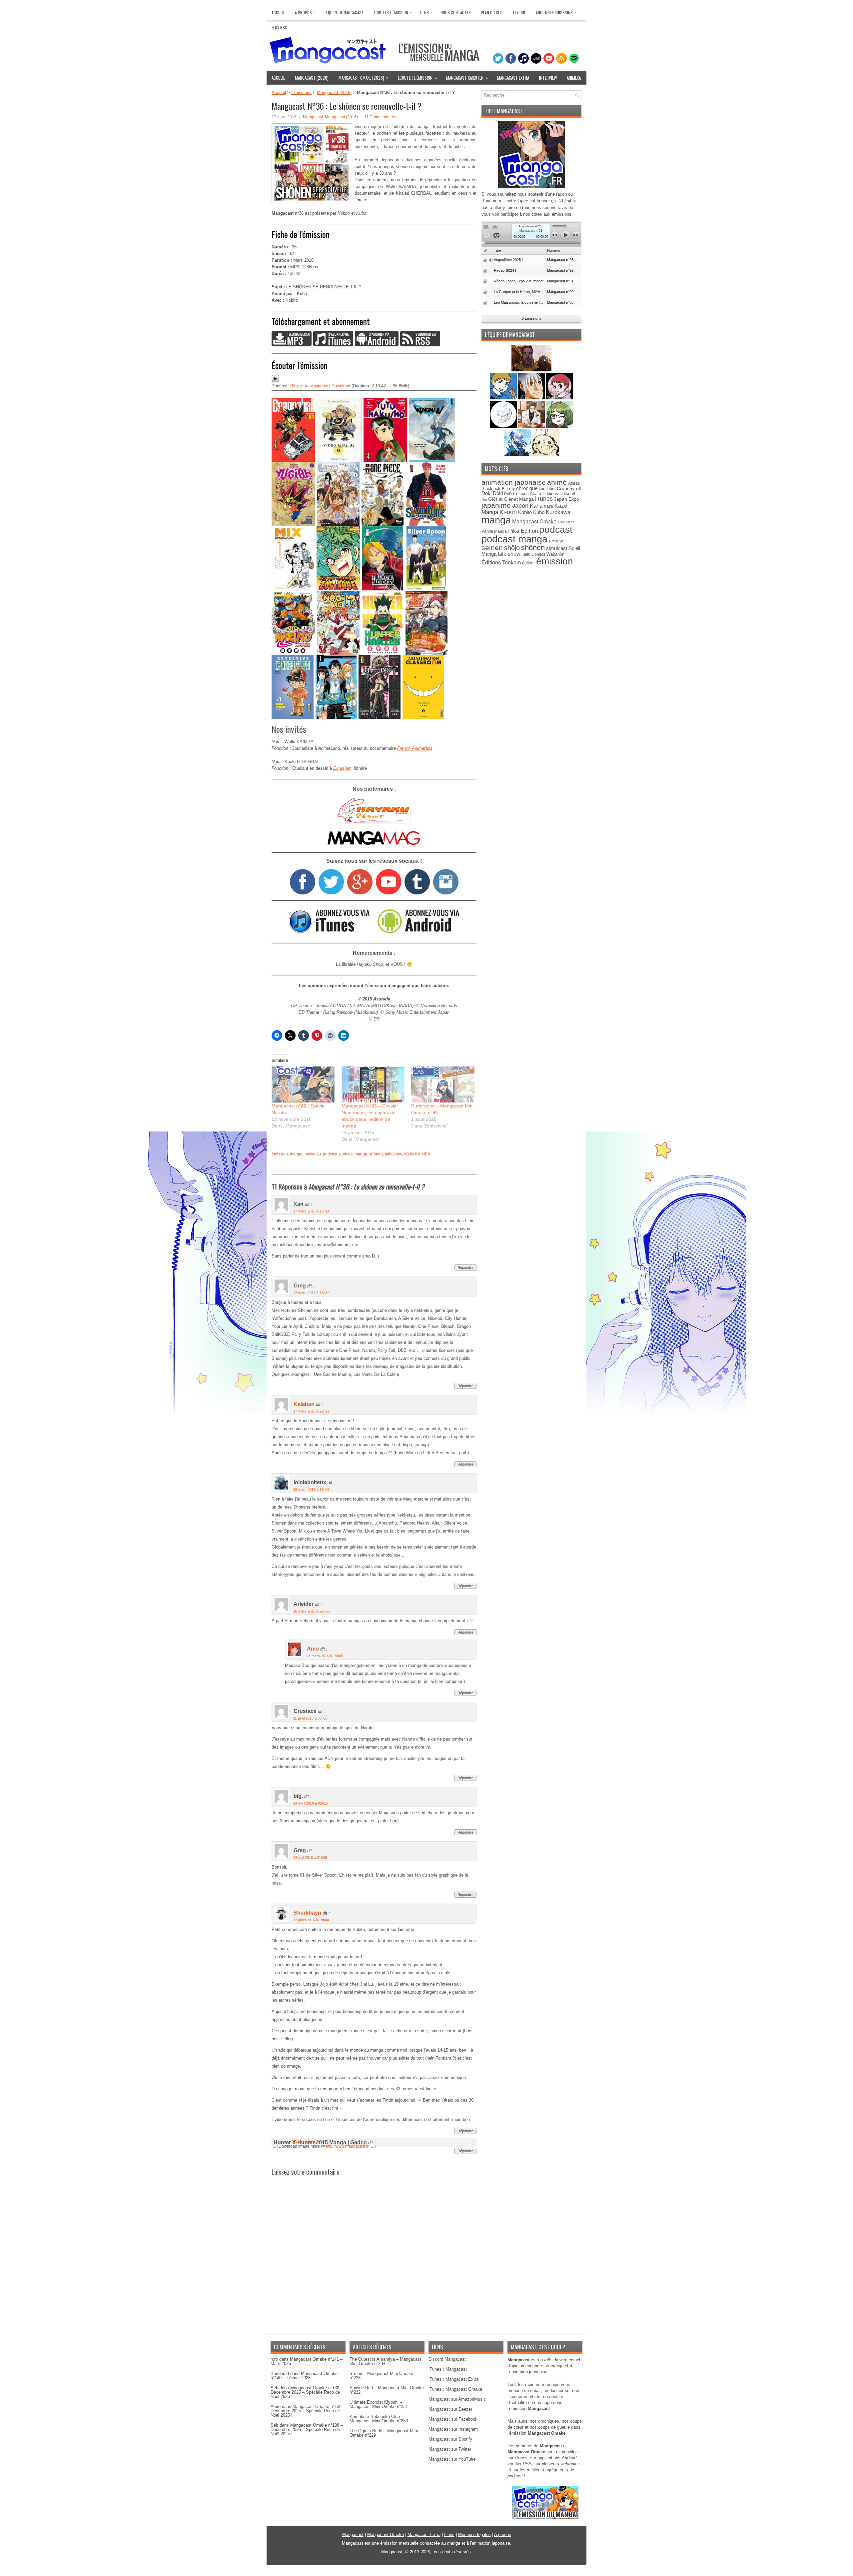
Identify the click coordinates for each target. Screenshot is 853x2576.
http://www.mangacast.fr (347, 2146)
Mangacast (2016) (334, 93)
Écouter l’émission (417, 78)
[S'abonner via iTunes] (333, 345)
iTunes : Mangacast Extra (453, 2379)
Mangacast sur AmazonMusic (457, 2399)
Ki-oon (508, 512)
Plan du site (492, 13)
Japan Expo (567, 499)
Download (341, 386)
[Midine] (559, 398)
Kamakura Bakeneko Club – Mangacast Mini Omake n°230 (379, 2419)
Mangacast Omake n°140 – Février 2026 (304, 2376)
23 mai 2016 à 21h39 (310, 1858)
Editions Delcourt (559, 494)
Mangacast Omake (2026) (364, 78)
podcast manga (353, 1154)
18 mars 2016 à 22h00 (311, 1611)
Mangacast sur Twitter (450, 2449)
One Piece (566, 522)
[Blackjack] (532, 398)
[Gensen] (545, 455)
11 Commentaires (380, 117)
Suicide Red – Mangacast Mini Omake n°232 (387, 2390)
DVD (508, 494)
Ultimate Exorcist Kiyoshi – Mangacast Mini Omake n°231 (379, 2404)
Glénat (495, 499)
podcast (330, 1154)
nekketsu (313, 1154)
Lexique (519, 13)
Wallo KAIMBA (417, 1154)
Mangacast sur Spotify (450, 2439)
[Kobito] (531, 370)
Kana (536, 506)
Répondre (465, 1267)
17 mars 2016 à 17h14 (311, 1211)
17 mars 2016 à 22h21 (311, 1411)
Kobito (525, 512)
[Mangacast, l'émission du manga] (545, 2517)
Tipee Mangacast (504, 111)
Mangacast (313, 117)
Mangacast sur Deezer (450, 2409)
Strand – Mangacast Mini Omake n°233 (381, 2376)
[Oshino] (532, 426)
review (556, 541)
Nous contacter (456, 13)
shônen (376, 1154)
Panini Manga (494, 531)
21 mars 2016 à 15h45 (325, 1656)
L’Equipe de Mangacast (344, 13)
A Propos (305, 12)
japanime (496, 505)
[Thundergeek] (504, 398)
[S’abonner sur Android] (377, 345)
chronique (527, 488)
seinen (492, 548)
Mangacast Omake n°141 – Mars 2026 (307, 2361)
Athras (574, 483)
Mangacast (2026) (312, 78)
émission (280, 1154)
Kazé (548, 506)
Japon (520, 506)
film (484, 499)
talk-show (393, 1154)
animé (557, 482)
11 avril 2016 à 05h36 (310, 1718)
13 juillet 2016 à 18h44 (311, 1920)
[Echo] (518, 455)
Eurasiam (342, 768)
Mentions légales (474, 2534)
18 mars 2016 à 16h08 (311, 1490)
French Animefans (415, 748)
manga (296, 1154)
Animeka (574, 78)
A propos (503, 2534)
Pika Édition (523, 531)
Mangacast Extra (513, 78)
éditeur (528, 563)
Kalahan (304, 1404)
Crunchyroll (569, 488)
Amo (313, 1649)
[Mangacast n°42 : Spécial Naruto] (303, 1084)
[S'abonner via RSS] (420, 345)
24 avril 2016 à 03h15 (311, 1803)
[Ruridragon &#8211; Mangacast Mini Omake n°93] (443, 1084)
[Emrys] (504, 426)
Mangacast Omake (534, 522)
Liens (426, 12)
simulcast (557, 548)
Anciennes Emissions (556, 12)
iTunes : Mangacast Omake (455, 2389)
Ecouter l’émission (393, 12)
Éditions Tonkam (501, 562)
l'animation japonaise (490, 2543)
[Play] (275, 381)
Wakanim (555, 554)
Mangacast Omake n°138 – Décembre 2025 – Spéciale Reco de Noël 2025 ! (307, 2392)
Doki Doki (492, 493)
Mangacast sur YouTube (452, 2459)
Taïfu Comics (533, 554)
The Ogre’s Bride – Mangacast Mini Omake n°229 (384, 2433)
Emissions (301, 93)
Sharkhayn (307, 1913)
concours (547, 489)
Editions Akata (527, 494)
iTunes (544, 499)
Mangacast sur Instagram (453, 2429)
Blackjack (491, 489)
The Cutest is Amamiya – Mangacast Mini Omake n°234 (385, 2361)
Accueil (278, 13)
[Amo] (559, 426)
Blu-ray (508, 489)
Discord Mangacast (447, 2359)
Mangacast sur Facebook (453, 2419)
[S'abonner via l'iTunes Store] (329, 932)
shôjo (512, 548)
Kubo (539, 512)
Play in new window (309, 386)
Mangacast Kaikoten (467, 78)
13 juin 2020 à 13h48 (310, 2141)
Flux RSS (279, 28)
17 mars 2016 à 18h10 (311, 1293)
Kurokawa (558, 512)
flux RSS (523, 2464)
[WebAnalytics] (426, 2573)
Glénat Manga (519, 499)
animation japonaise (514, 482)
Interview (548, 78)
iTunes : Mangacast (448, 2369)
